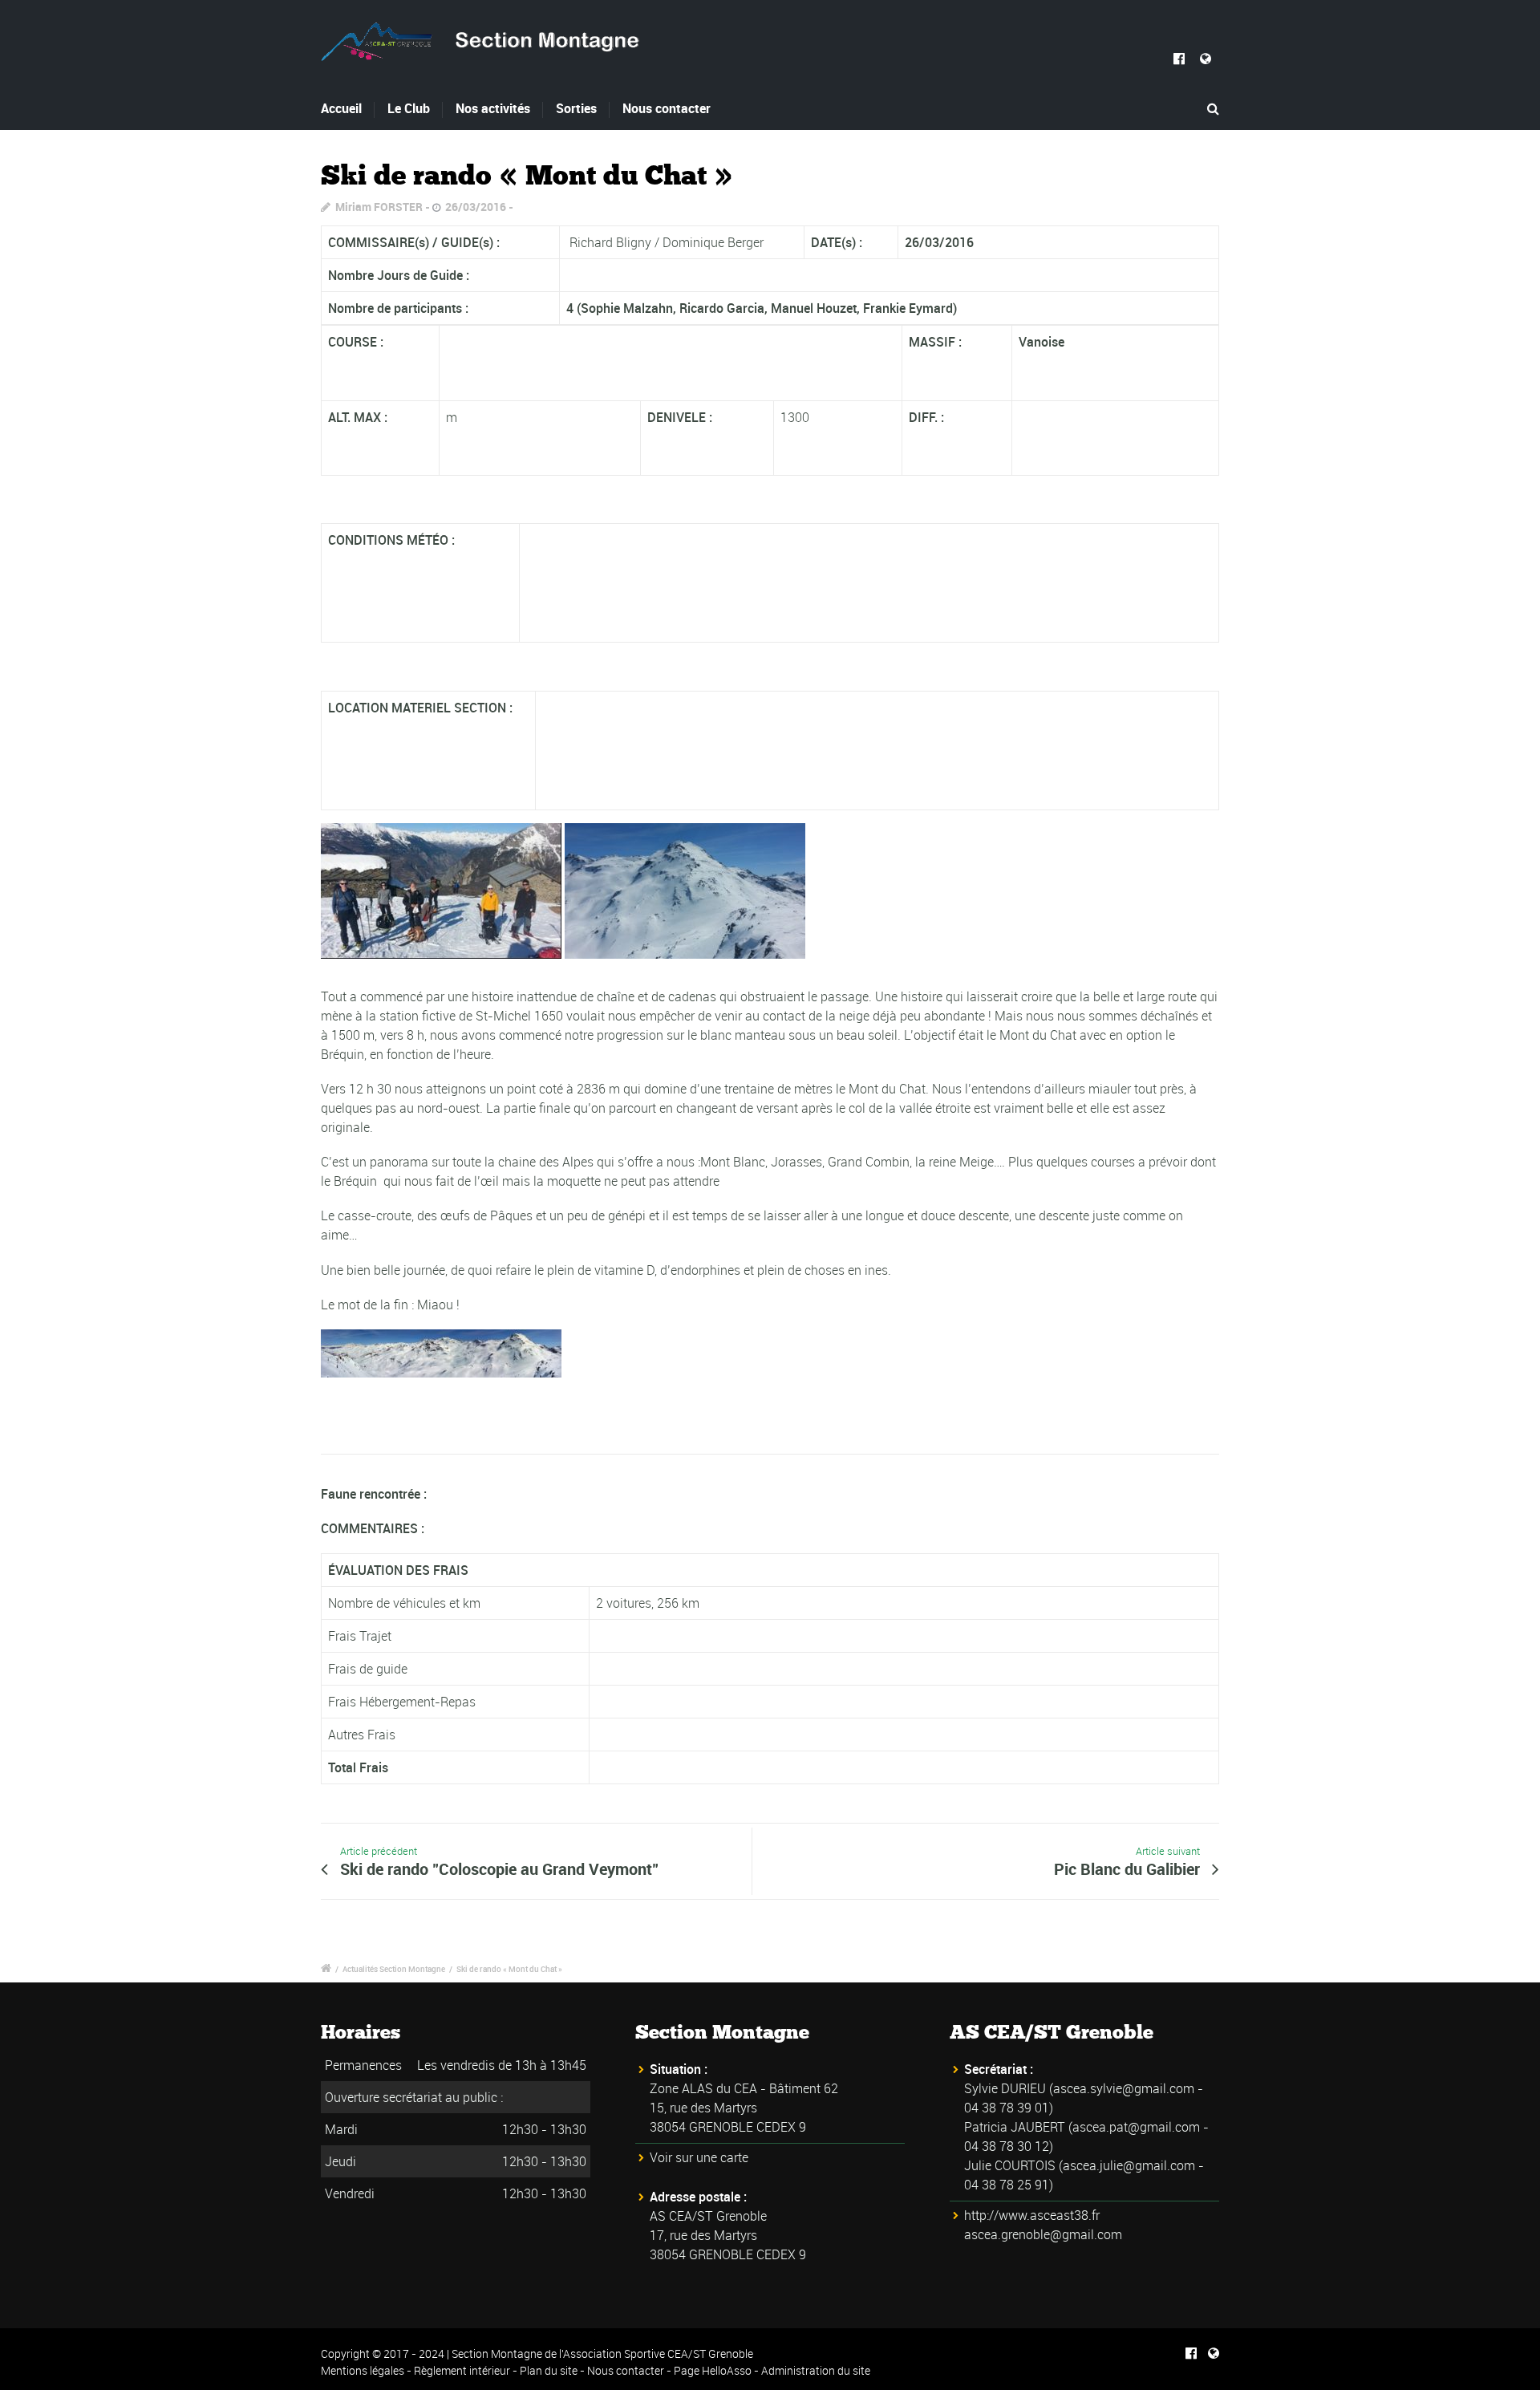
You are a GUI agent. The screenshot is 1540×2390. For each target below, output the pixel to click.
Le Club (409, 108)
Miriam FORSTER (379, 207)
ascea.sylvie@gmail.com (1124, 2088)
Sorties (576, 108)
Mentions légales (363, 2370)
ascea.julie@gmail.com (1129, 2165)
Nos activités (493, 108)
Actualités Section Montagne (394, 1969)
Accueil (341, 108)
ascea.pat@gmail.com (1136, 2127)
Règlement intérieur (462, 2370)
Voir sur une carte (699, 2157)
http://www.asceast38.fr (1032, 2215)
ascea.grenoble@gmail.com (1043, 2234)
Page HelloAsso (713, 2370)
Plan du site (549, 2370)
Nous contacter (667, 108)
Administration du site (816, 2370)
